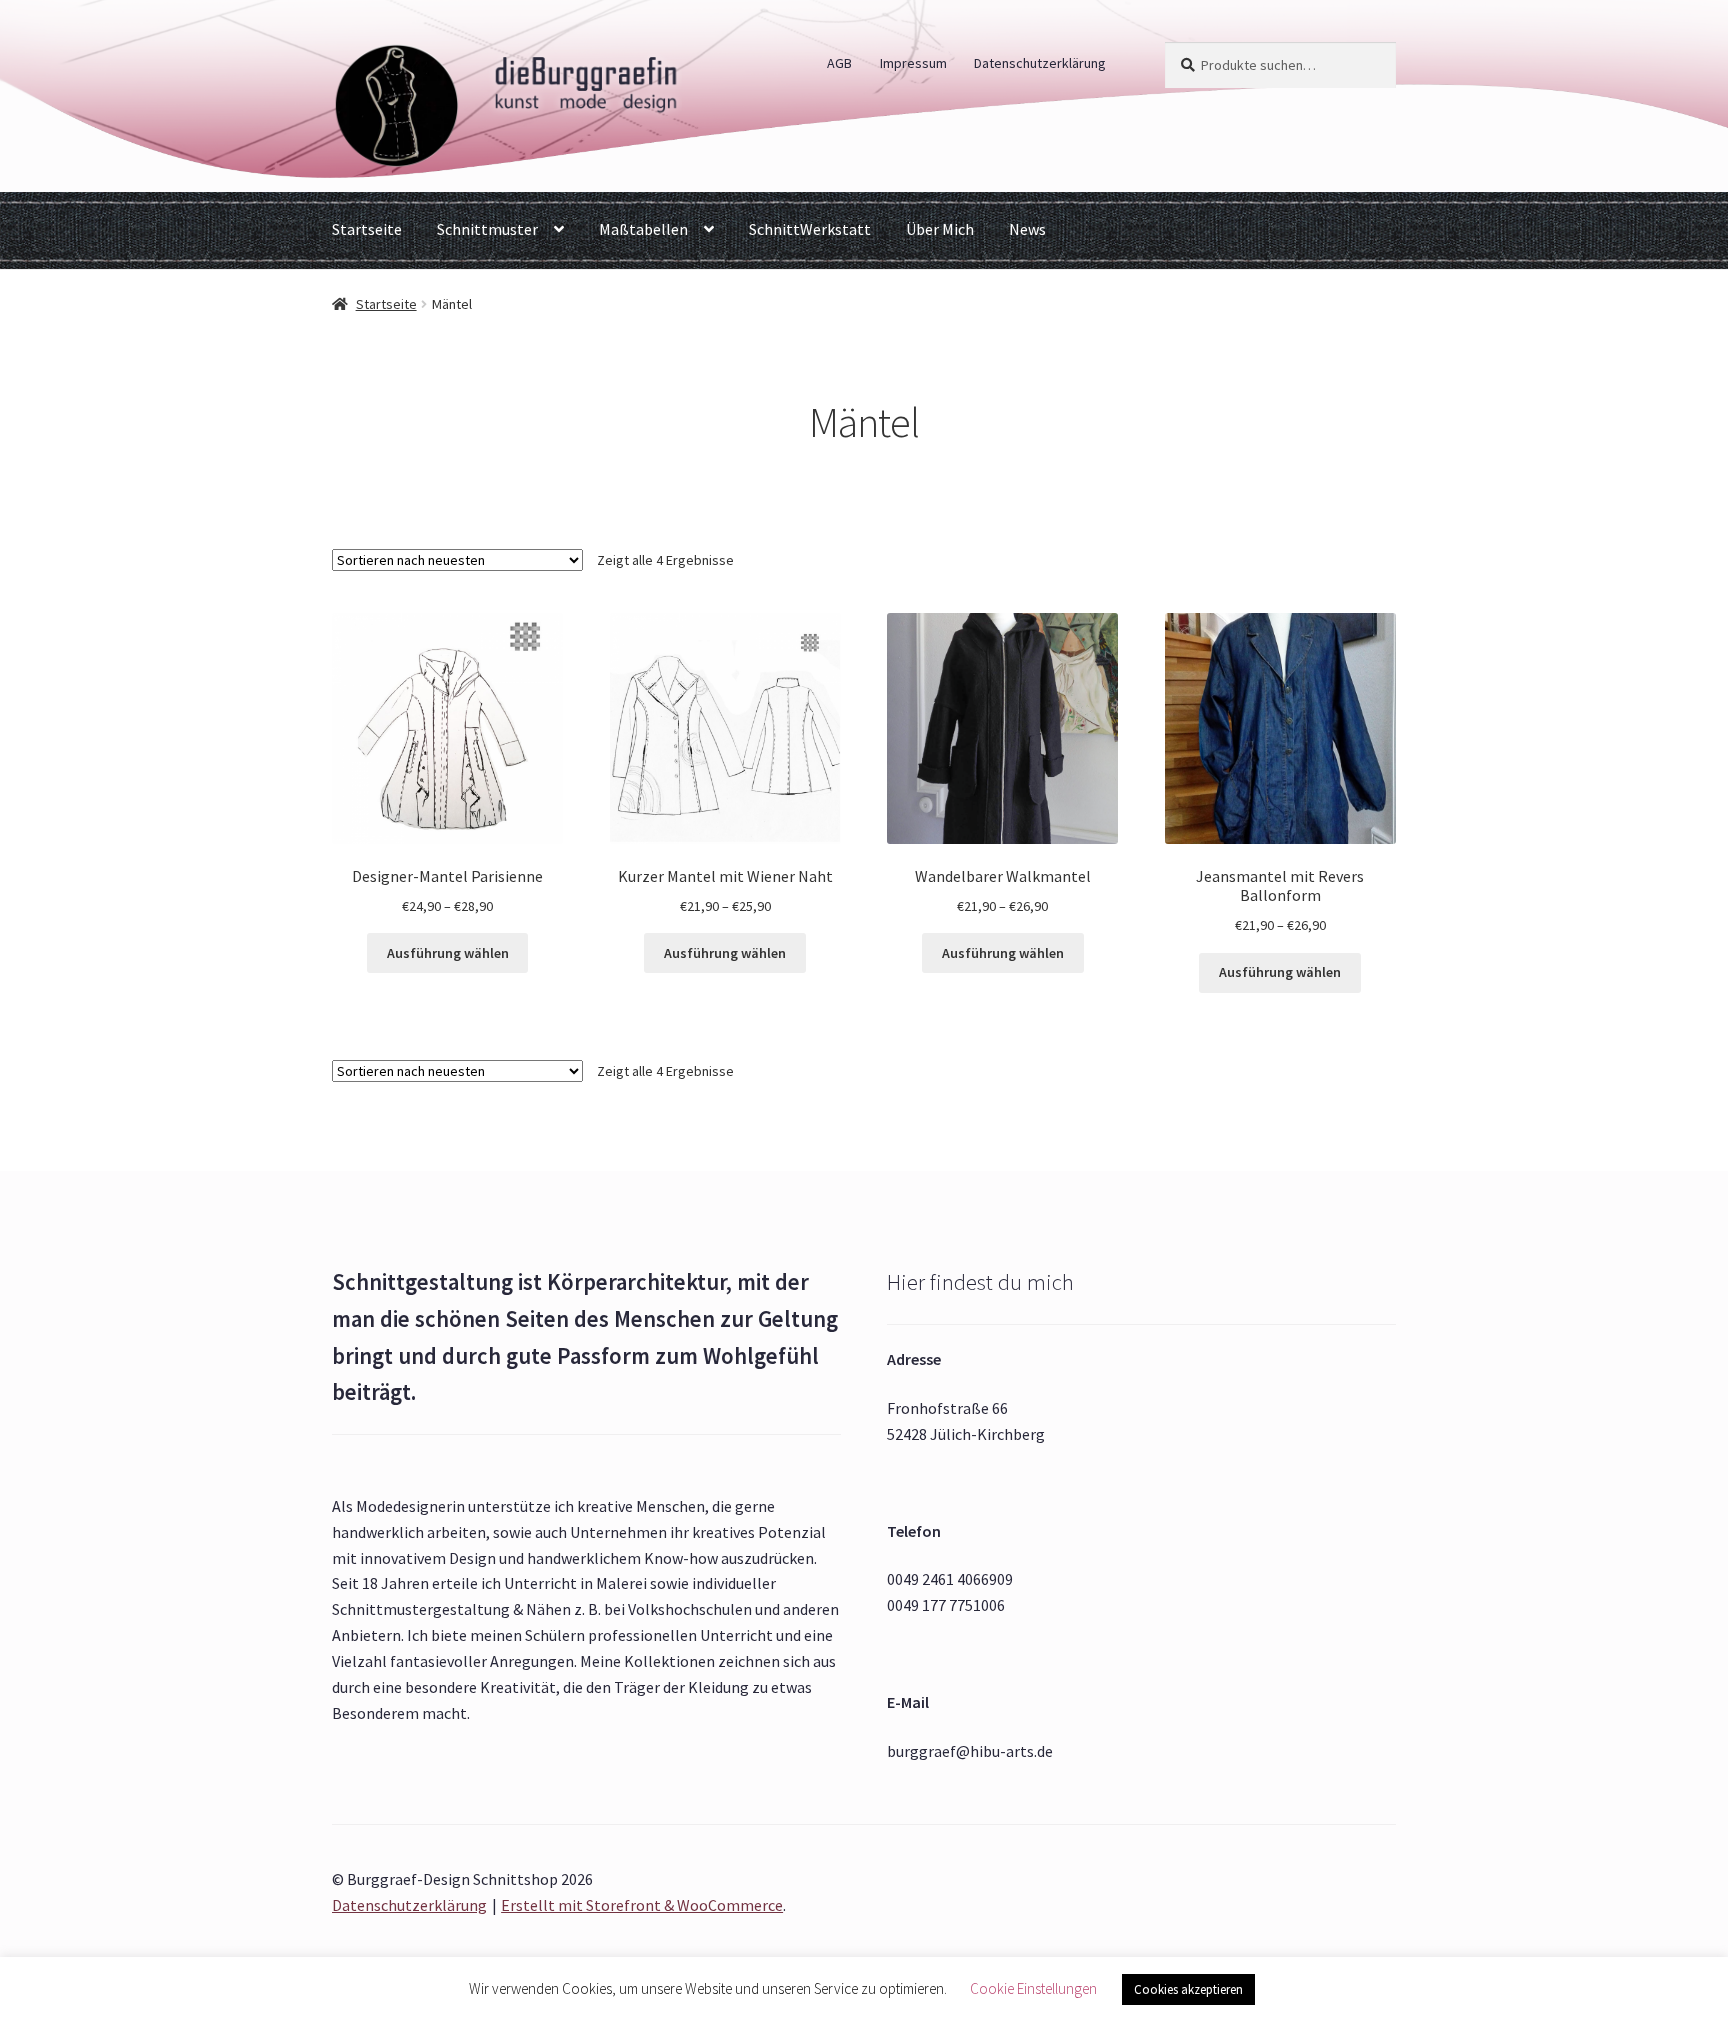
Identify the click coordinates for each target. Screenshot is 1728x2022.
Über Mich (940, 229)
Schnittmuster (487, 229)
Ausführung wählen (448, 953)
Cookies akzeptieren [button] (1188, 1989)
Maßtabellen (643, 229)
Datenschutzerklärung (1040, 63)
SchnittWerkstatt (810, 229)
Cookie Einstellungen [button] (1033, 1988)
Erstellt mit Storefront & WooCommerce (642, 1905)
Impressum (913, 63)
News (1027, 229)
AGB (839, 63)
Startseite (367, 229)
